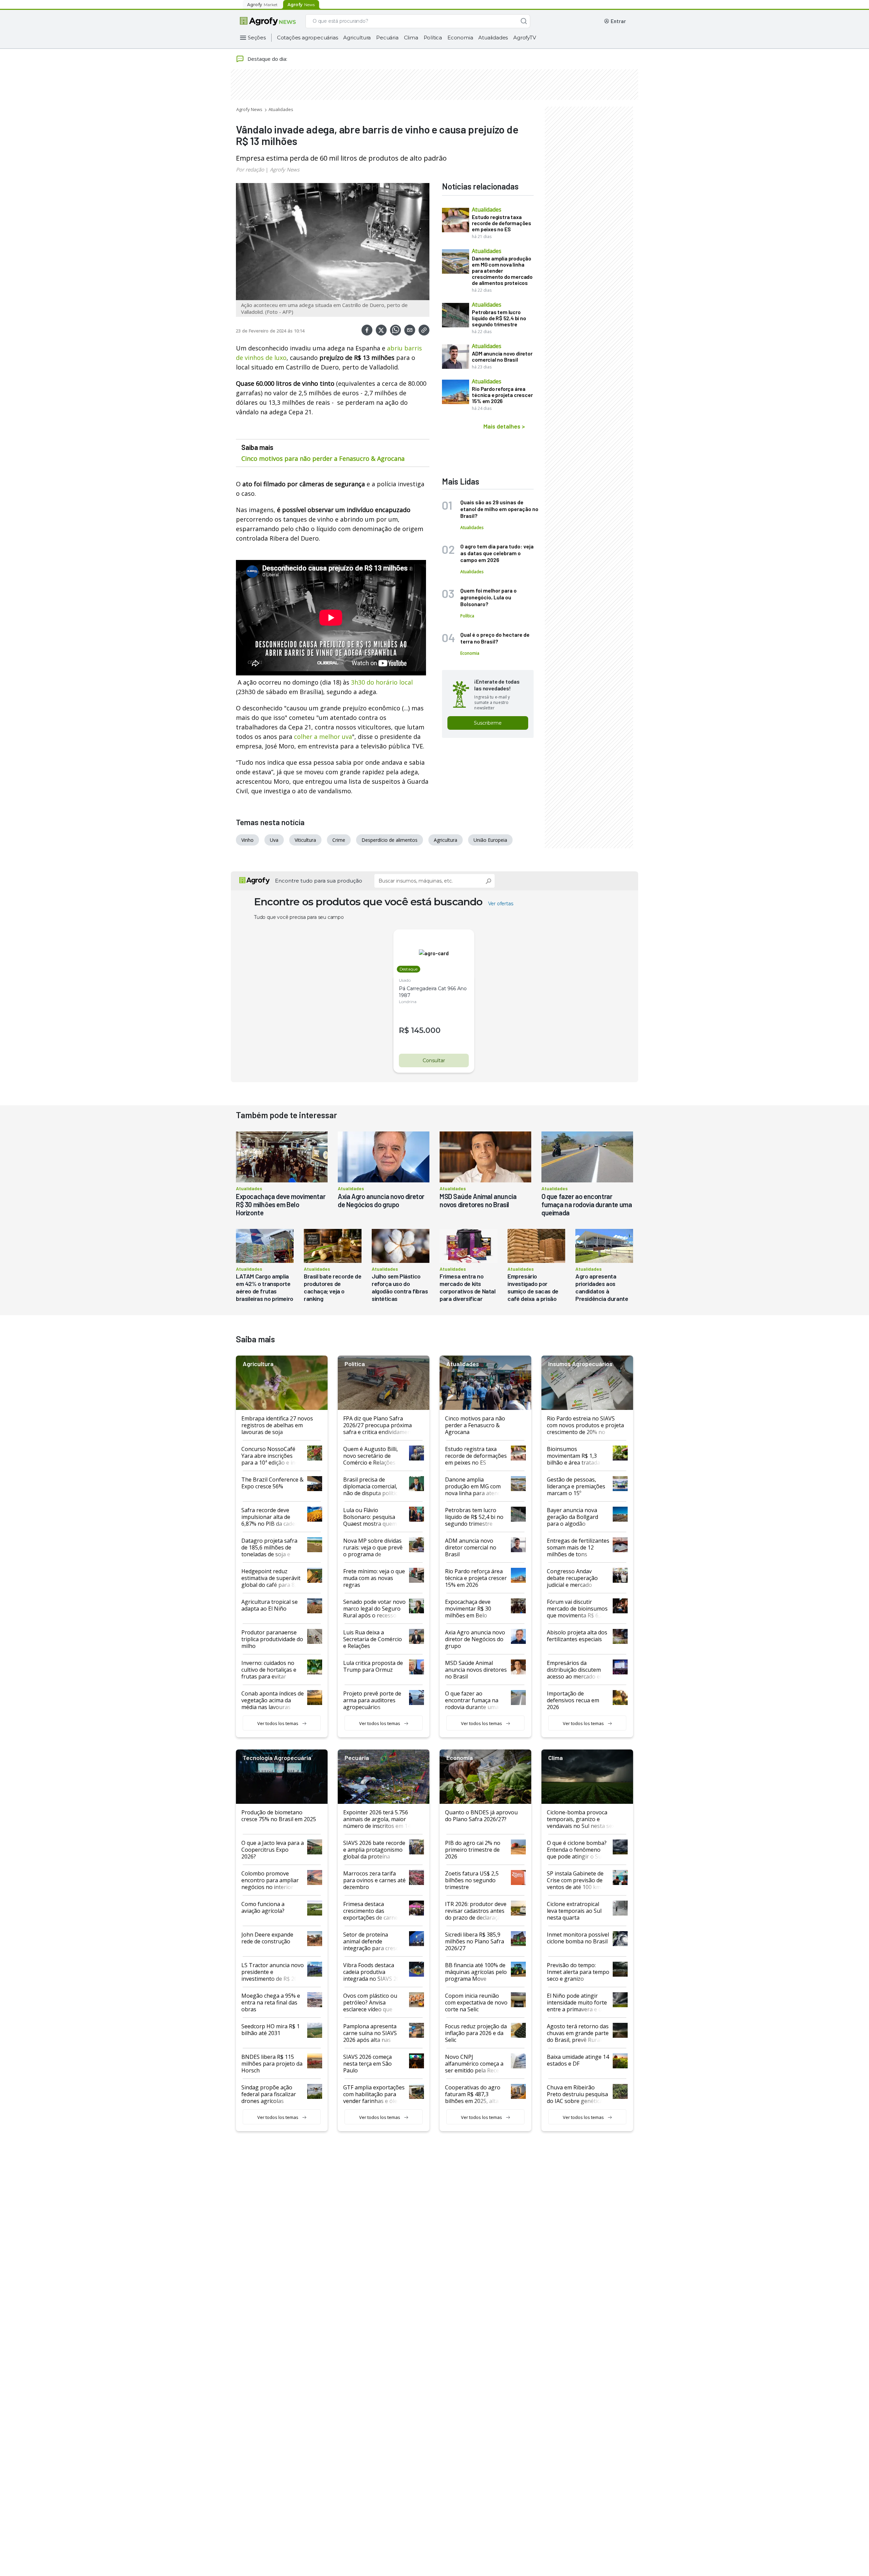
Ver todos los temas (278, 1723)
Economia (460, 38)
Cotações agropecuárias (308, 38)
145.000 (426, 1030)
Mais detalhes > (504, 426)
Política (433, 38)
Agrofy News (249, 109)
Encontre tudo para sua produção (319, 881)
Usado (405, 980)
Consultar (434, 1060)
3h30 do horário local (382, 682)
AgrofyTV (524, 38)
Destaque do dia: (267, 59)
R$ (404, 1030)
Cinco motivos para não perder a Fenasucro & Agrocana (323, 458)
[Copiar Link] (424, 330)
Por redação (250, 169)
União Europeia (490, 840)
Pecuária (387, 38)
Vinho (247, 840)
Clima (411, 38)
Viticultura (305, 840)
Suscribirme (488, 723)
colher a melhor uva (323, 737)
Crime (339, 840)
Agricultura (357, 38)
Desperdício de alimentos (390, 840)
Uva (274, 840)
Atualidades (493, 38)
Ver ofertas (501, 904)
